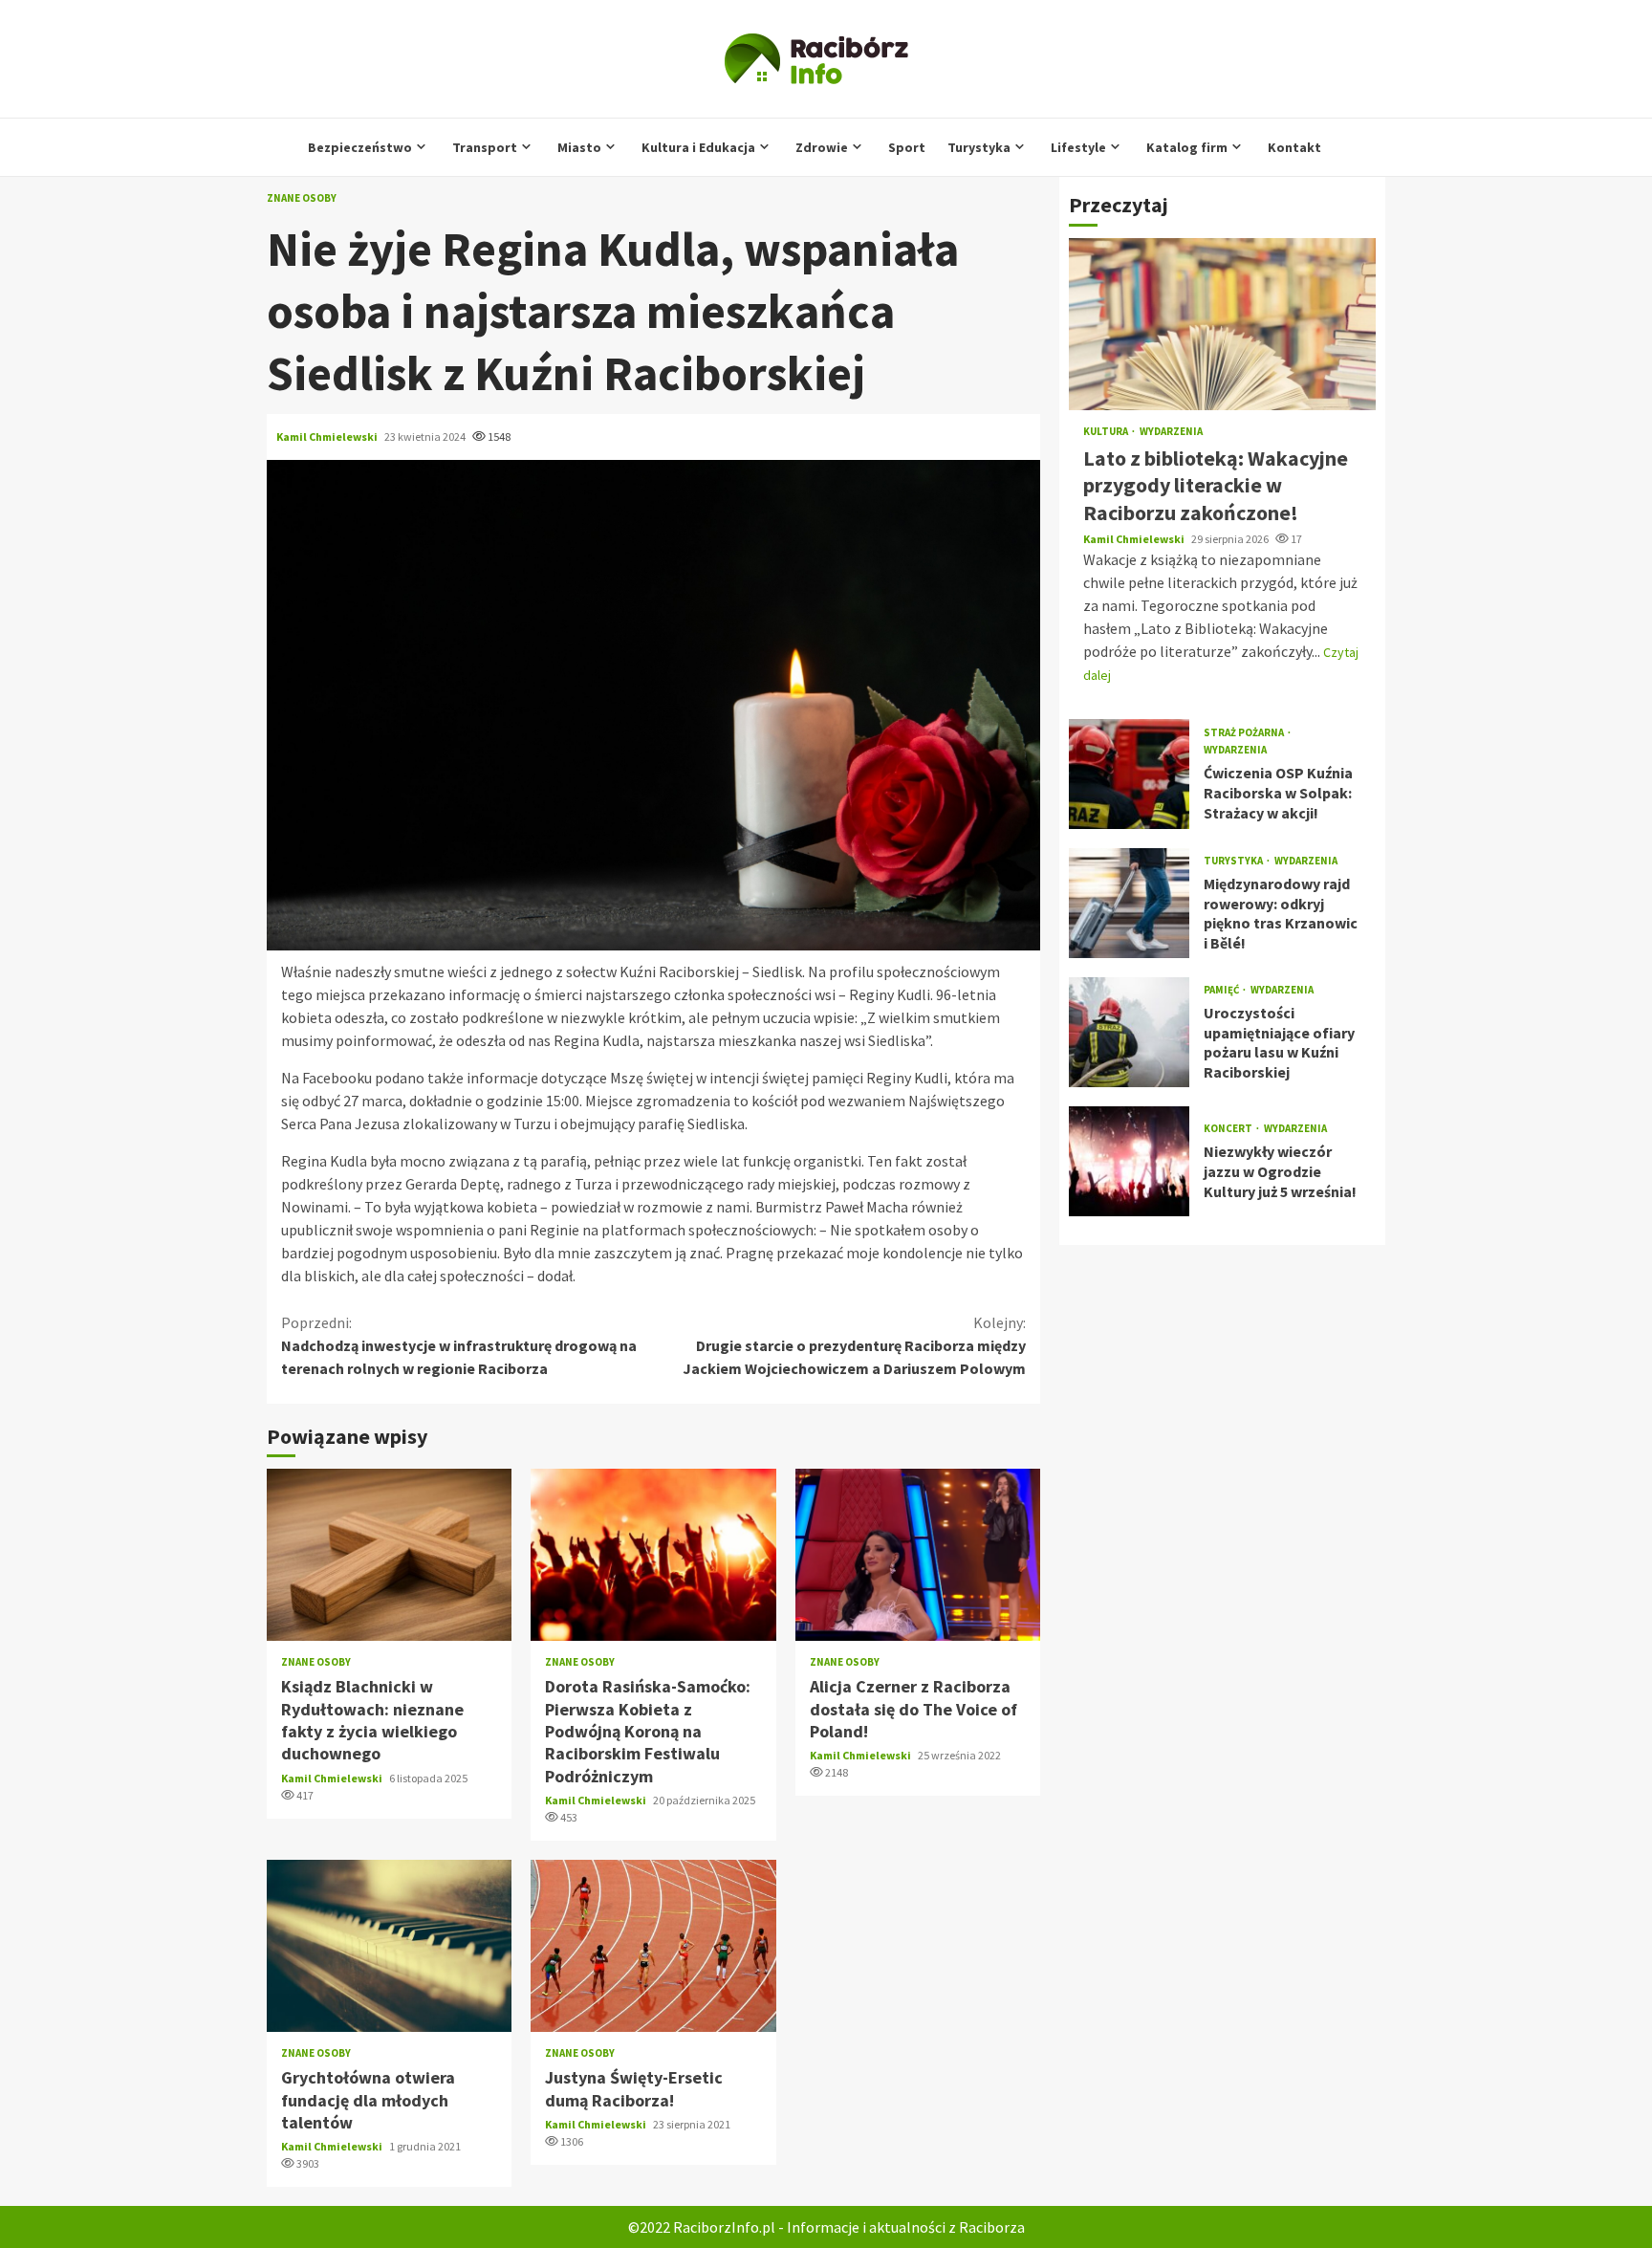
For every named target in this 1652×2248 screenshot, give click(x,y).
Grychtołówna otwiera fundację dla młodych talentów (389, 1946)
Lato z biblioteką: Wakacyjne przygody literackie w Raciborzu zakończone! (1222, 324)
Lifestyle (1078, 147)
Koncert (1229, 1129)
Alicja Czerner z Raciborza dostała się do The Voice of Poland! (918, 1555)
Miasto (579, 147)
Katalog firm (1187, 147)
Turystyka (979, 147)
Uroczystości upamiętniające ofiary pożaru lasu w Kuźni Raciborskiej (1129, 1032)
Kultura (1107, 432)
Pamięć (1222, 990)
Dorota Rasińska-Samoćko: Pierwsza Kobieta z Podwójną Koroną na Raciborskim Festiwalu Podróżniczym (653, 1555)
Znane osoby (302, 198)
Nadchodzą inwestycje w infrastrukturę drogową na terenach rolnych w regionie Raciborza (459, 1345)
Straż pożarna (1245, 733)
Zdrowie (822, 147)
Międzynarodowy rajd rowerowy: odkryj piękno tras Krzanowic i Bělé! (1129, 903)
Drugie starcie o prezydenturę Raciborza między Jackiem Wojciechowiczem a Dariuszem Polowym (854, 1345)
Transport (485, 147)
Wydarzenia (1171, 432)
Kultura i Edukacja (698, 147)
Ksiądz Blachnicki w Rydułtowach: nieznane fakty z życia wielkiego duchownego (389, 1555)
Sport (907, 147)
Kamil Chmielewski (328, 437)
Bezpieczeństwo (360, 147)
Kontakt (1294, 147)
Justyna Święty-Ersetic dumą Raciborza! (653, 1946)
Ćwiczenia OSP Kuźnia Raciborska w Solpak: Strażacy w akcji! (1129, 774)
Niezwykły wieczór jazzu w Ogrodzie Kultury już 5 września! (1129, 1161)
